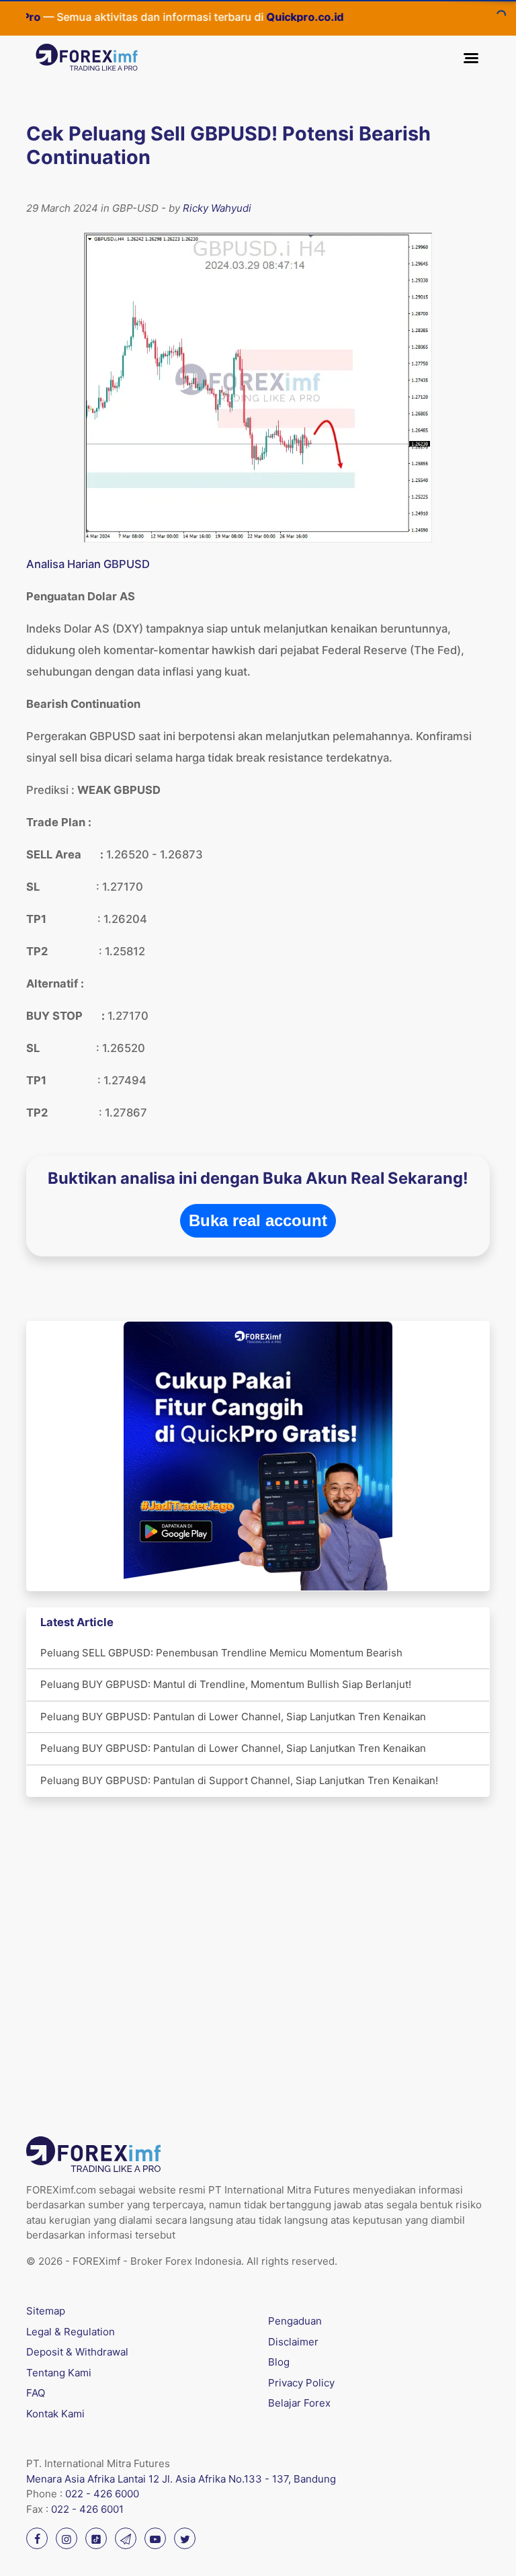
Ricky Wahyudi (217, 208)
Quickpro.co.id (274, 17)
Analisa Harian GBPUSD (88, 564)
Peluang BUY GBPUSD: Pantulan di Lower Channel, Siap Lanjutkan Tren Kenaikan (233, 1717)
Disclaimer (293, 2342)
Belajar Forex (299, 2403)
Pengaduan (295, 2321)
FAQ (36, 2393)
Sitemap (46, 2311)
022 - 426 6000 (102, 2494)
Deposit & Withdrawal (77, 2352)
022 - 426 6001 (87, 2509)
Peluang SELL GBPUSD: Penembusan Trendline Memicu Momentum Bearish (221, 1653)
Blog (279, 2362)
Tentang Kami (59, 2373)
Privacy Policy (301, 2383)
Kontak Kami (55, 2414)
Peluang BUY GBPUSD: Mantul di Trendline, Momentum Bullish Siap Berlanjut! (226, 1684)
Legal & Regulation (71, 2332)
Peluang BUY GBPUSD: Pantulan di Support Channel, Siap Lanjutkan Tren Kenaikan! (239, 1780)
